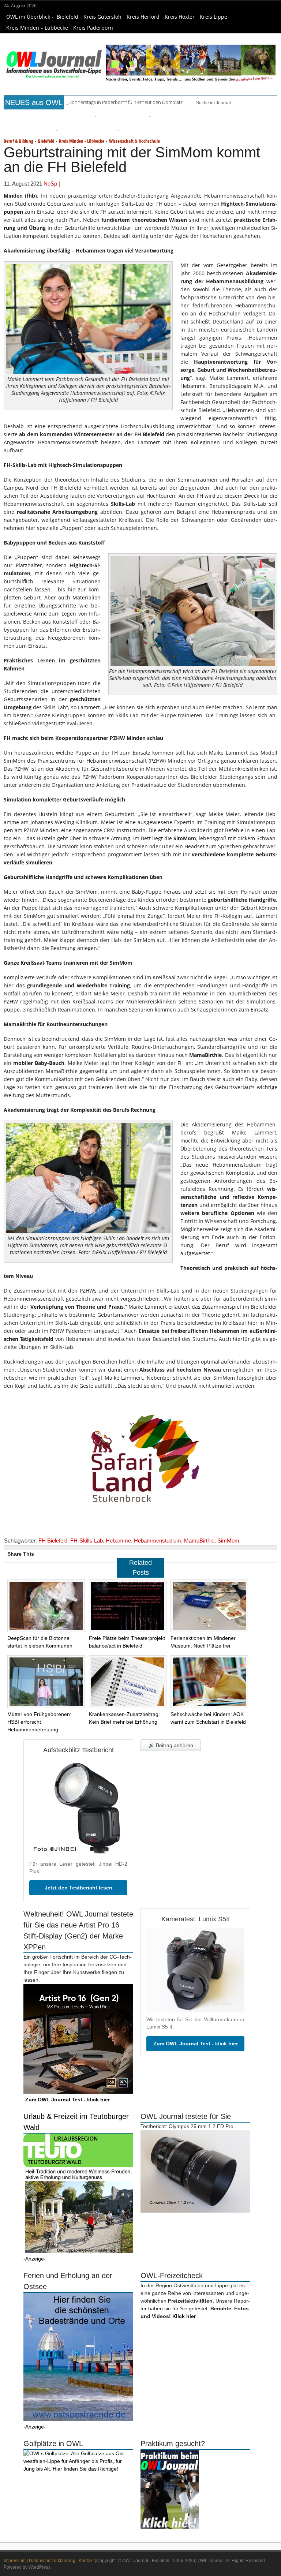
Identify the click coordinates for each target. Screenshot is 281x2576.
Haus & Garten (115, 130)
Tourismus (104, 144)
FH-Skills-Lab (87, 1554)
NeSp (50, 197)
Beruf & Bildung (47, 130)
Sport (180, 130)
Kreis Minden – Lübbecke (37, 28)
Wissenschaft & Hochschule (134, 154)
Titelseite (17, 130)
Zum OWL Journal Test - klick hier (196, 2057)
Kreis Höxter (180, 17)
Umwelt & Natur (207, 130)
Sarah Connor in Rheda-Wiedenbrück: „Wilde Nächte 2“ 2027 (131, 102)
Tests (259, 130)
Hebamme (118, 1554)
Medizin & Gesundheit (31, 144)
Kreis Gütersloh (102, 17)
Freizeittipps (80, 130)
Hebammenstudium (158, 1554)
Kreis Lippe (213, 17)
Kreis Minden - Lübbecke (82, 154)
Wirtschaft (239, 130)
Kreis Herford (143, 17)
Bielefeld (68, 17)
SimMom (228, 1554)
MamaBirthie (199, 1554)
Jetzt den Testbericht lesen (78, 1901)
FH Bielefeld (53, 1554)
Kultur (141, 130)
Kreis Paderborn (93, 28)
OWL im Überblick (28, 17)
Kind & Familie (75, 144)
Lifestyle (162, 130)
